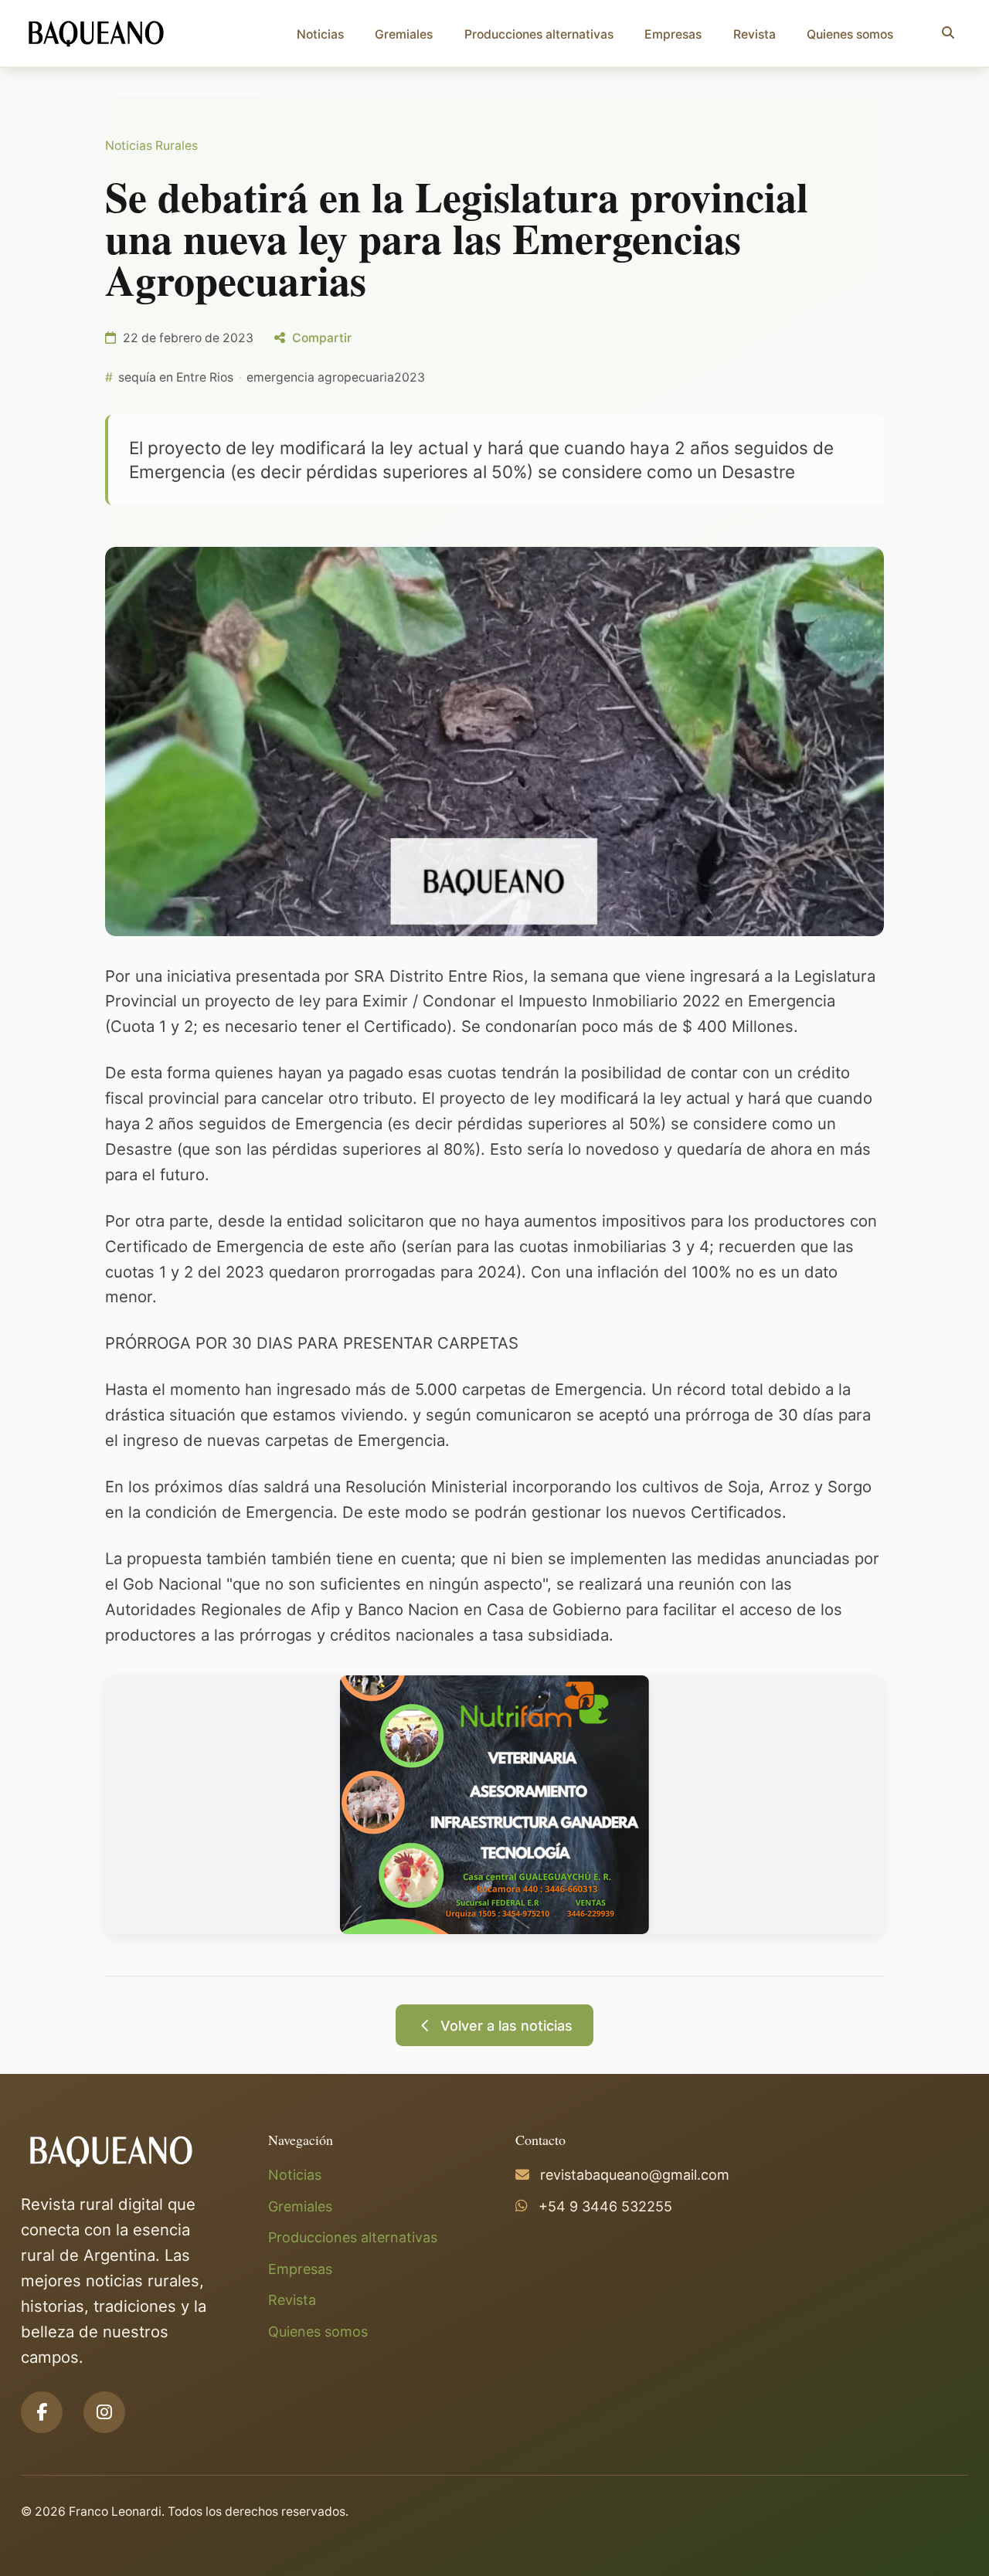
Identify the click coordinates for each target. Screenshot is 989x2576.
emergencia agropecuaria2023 (336, 377)
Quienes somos (850, 34)
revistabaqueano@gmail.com (635, 2175)
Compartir (322, 338)
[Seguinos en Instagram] (104, 2412)
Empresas (673, 34)
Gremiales (404, 34)
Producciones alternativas (539, 34)
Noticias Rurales (151, 146)
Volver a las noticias (506, 2026)
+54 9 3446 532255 (605, 2206)
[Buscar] (948, 33)
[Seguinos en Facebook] (42, 2412)
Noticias (320, 34)
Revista (754, 34)
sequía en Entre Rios (176, 377)
